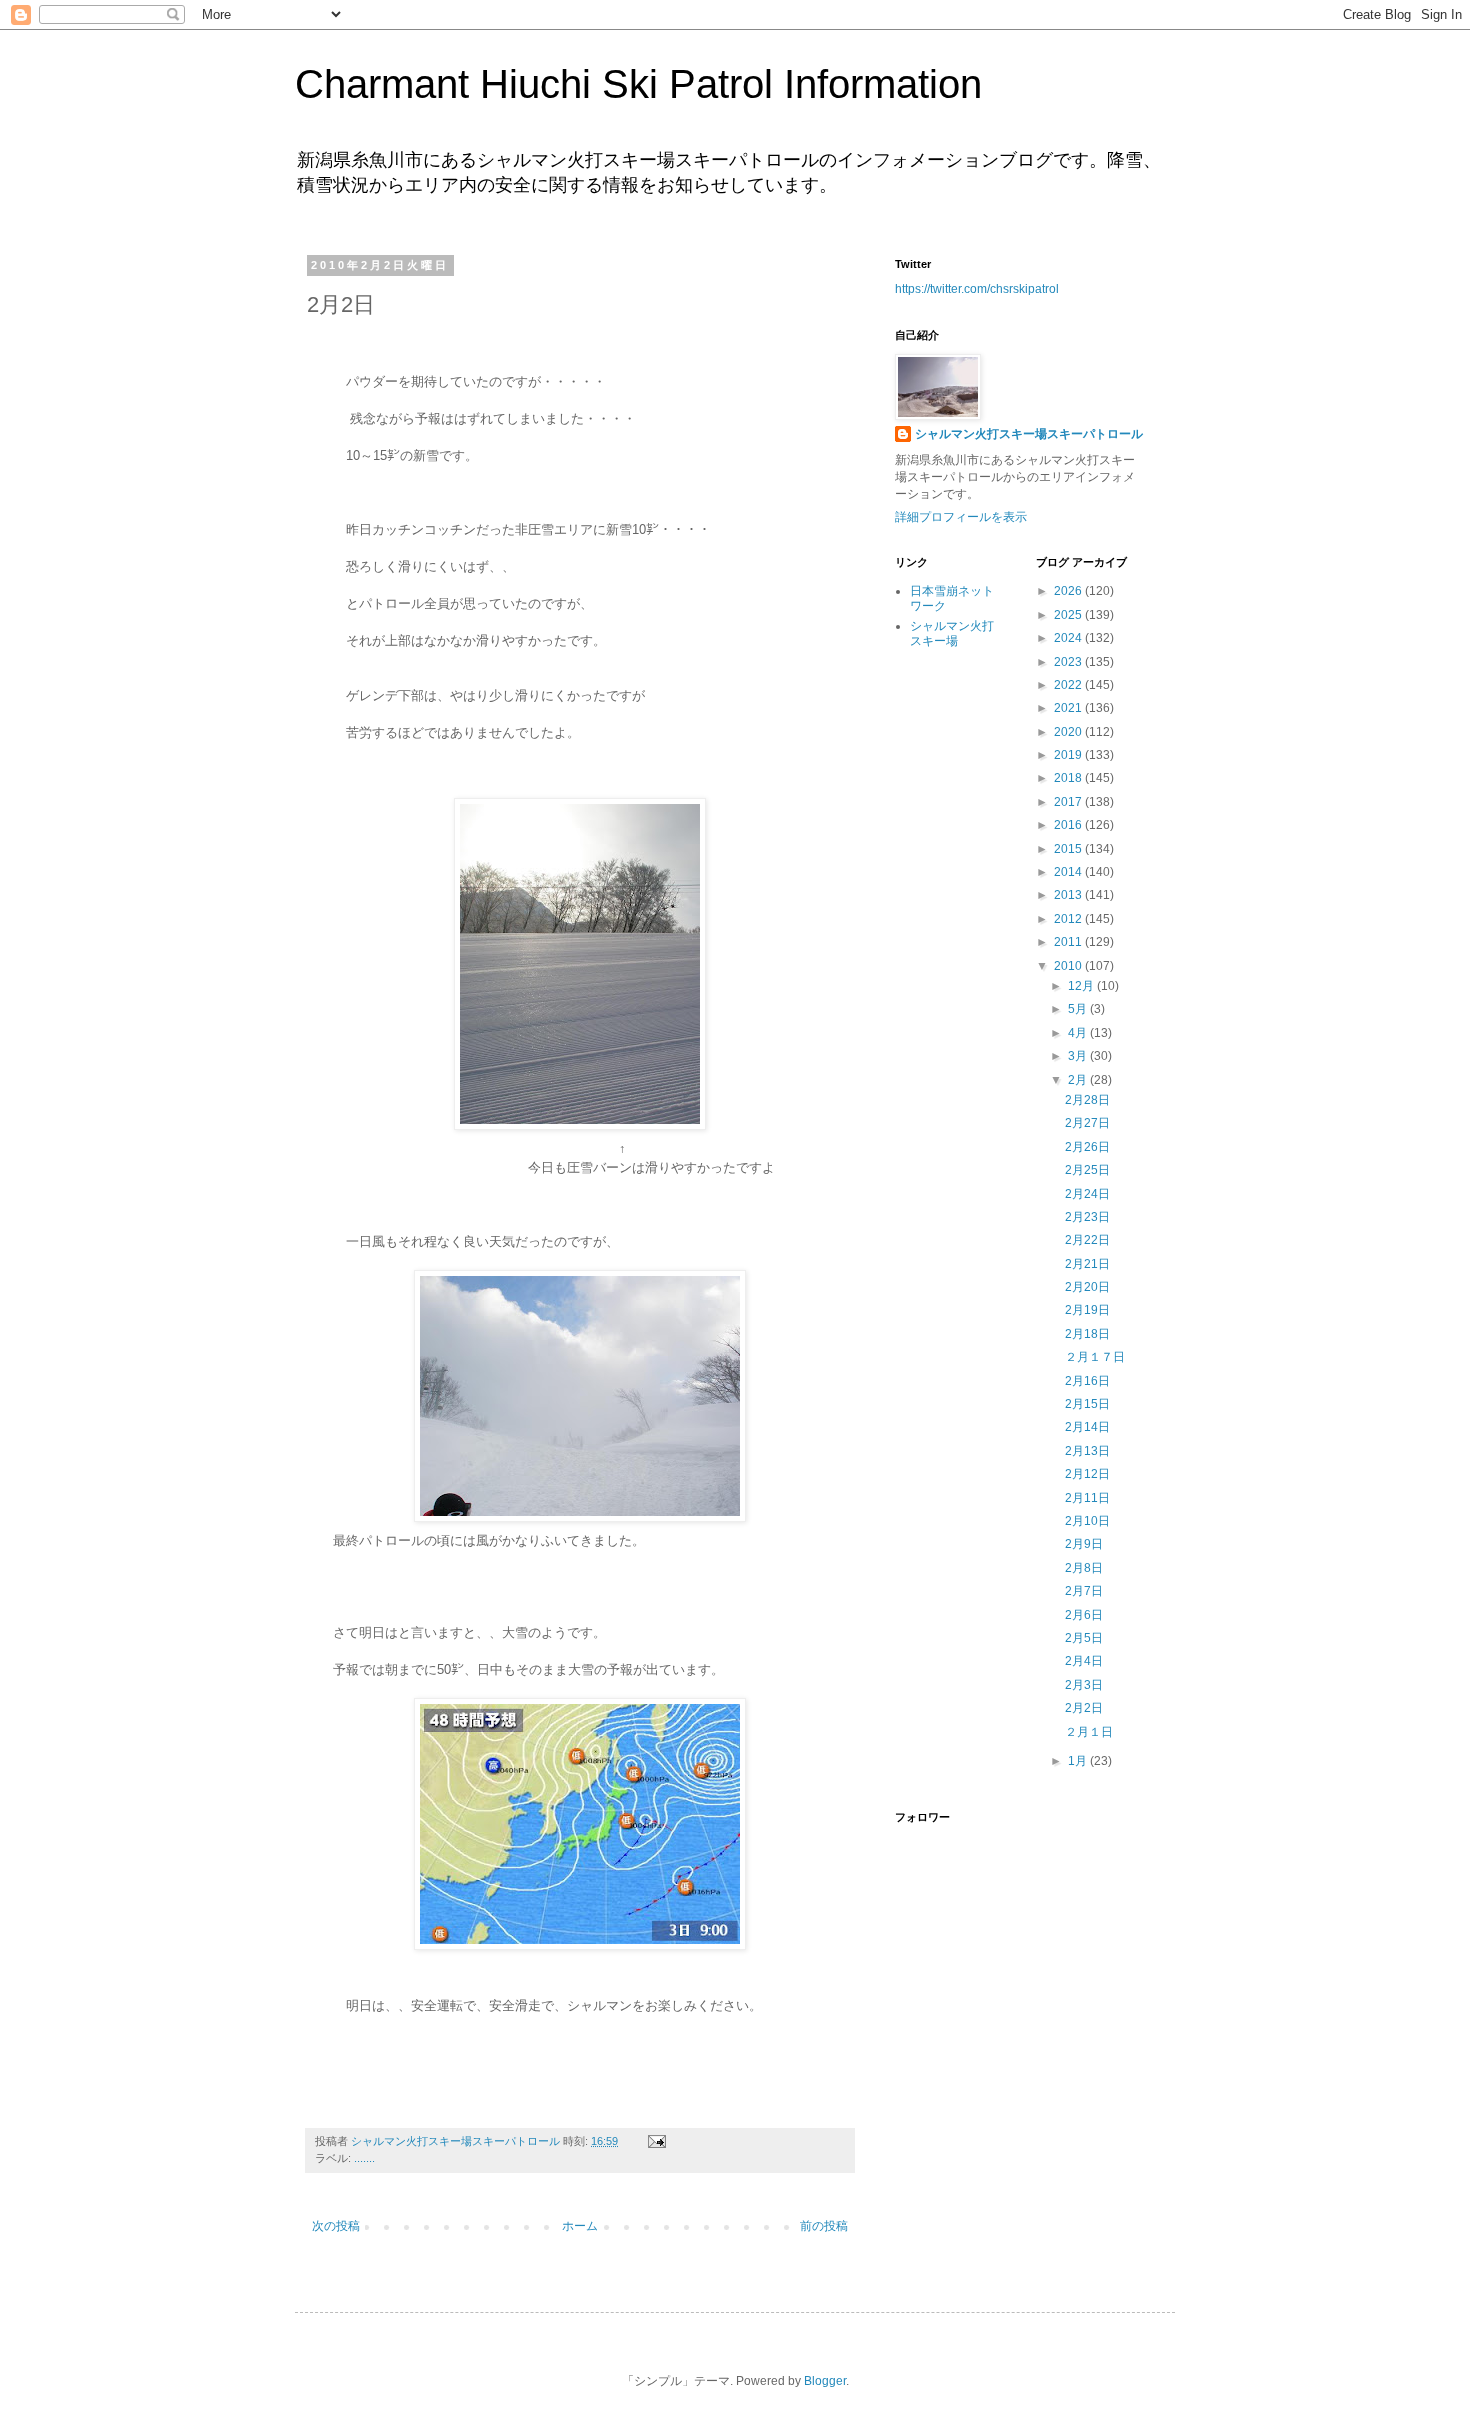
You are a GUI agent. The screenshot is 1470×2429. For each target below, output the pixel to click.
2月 (1079, 1080)
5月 (1079, 1009)
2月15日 (1087, 1404)
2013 (1069, 895)
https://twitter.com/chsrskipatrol (977, 289)
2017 (1069, 802)
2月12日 (1087, 1474)
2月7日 (1084, 1591)
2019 (1069, 755)
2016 (1069, 825)
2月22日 (1087, 1240)
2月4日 (1084, 1661)
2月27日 (1087, 1123)
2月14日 (1087, 1427)
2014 (1069, 872)
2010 (1069, 966)
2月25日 (1087, 1170)
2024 (1069, 638)
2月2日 (1084, 1708)
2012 (1069, 919)
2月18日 (1087, 1334)
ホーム (580, 2226)
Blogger (825, 2381)
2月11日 (1087, 1498)
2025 (1069, 615)
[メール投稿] (656, 2141)
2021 (1069, 708)
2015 (1069, 849)
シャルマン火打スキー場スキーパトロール (1029, 434)
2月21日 (1087, 1264)
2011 (1069, 942)
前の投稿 (824, 2226)
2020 (1069, 732)
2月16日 (1087, 1381)
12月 (1082, 986)
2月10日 (1087, 1521)
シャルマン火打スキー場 (952, 633)
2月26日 (1087, 1147)
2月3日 (1084, 1685)
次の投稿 (336, 2226)
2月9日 (1084, 1544)
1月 (1079, 1761)
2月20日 (1087, 1287)
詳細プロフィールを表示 (961, 517)
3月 (1079, 1056)
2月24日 (1087, 1194)
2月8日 (1084, 1568)
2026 (1069, 591)
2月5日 (1084, 1638)
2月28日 (1087, 1100)
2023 (1069, 662)
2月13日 (1087, 1451)
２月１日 (1089, 1732)
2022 (1069, 685)
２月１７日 (1095, 1357)
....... (364, 2158)
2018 (1069, 778)
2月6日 (1084, 1615)
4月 (1079, 1033)
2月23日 (1087, 1217)
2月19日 (1087, 1310)
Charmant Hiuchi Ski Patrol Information (638, 84)
